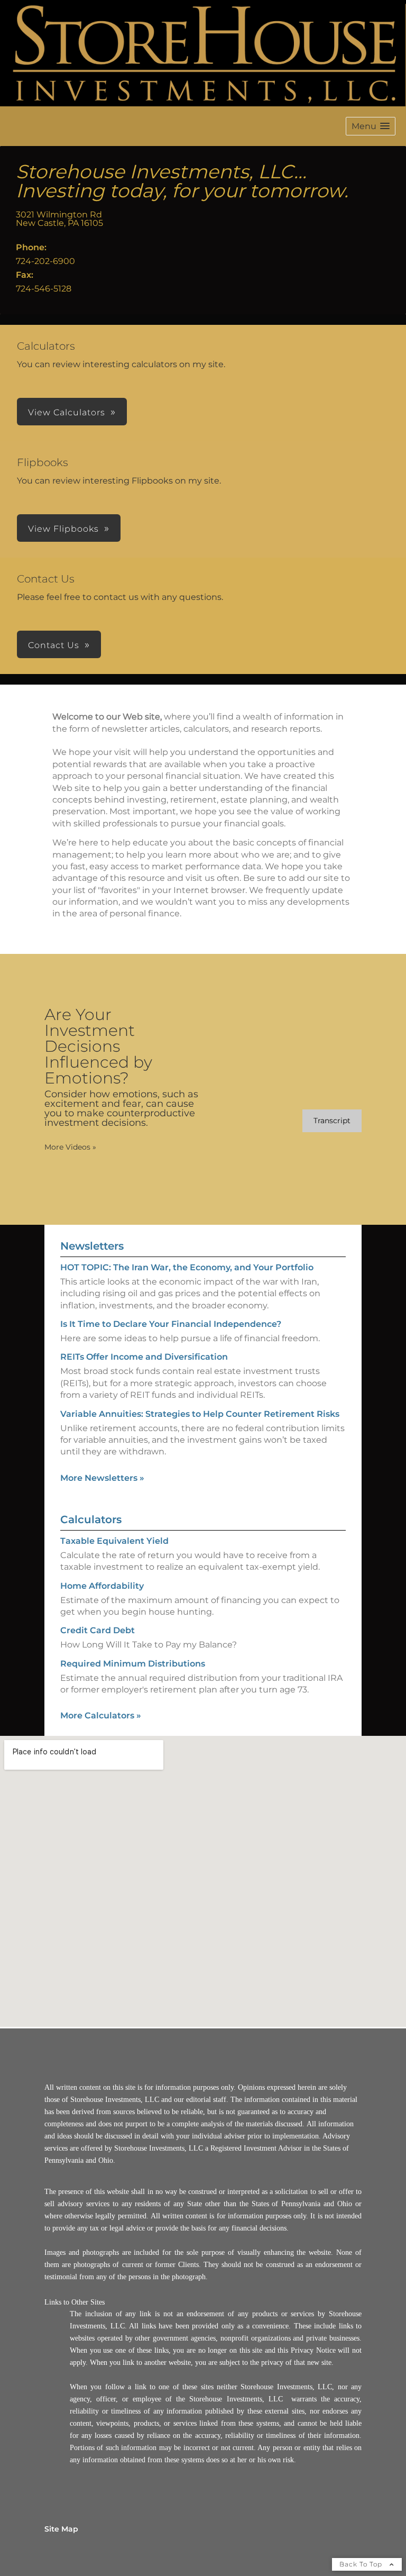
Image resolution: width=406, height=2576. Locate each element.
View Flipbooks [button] (63, 529)
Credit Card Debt (98, 1630)
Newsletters (92, 1246)
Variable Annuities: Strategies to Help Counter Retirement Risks (200, 1414)
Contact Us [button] (54, 645)
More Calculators (101, 1715)
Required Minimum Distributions (133, 1664)
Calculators (91, 1519)
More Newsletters (102, 1478)
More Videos (70, 1147)
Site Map (61, 2529)
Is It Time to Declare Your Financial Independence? (171, 1324)
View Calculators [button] (67, 412)
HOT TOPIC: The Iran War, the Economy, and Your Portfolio (187, 1267)
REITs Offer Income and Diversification (144, 1357)
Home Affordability (102, 1586)
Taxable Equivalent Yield (114, 1541)
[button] (371, 126)
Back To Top (362, 2564)
